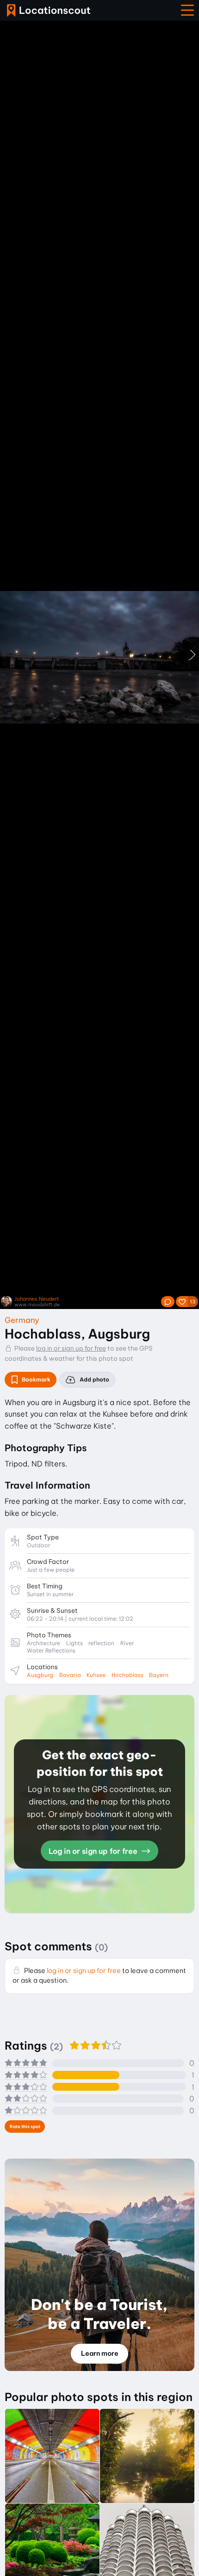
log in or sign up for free (71, 1348)
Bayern (159, 1675)
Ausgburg (40, 1675)
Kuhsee (96, 1675)
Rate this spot (25, 2127)
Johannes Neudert (37, 1299)
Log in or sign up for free (94, 1851)
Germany (22, 1320)
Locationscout (49, 10)
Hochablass (127, 1675)
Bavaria (70, 1675)
